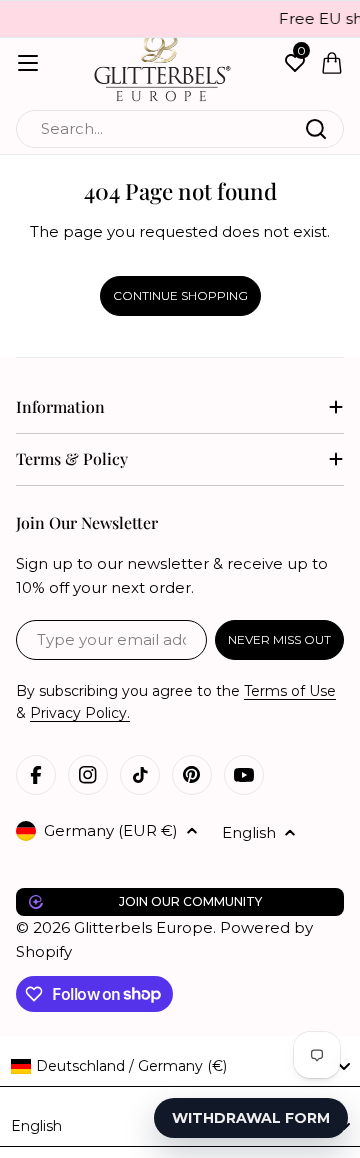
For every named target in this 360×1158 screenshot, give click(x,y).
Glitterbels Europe (143, 927)
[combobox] (180, 129)
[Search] (316, 129)
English (249, 832)
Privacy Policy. (80, 713)
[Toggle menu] (28, 63)
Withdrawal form (251, 1118)
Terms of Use (290, 691)
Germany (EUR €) (111, 830)
